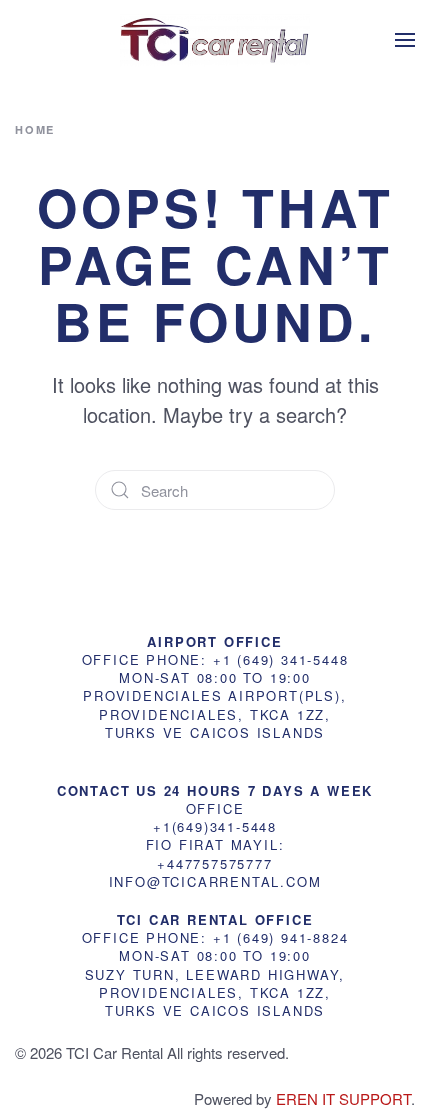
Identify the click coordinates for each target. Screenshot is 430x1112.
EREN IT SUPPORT (343, 1098)
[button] (405, 40)
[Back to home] (215, 40)
